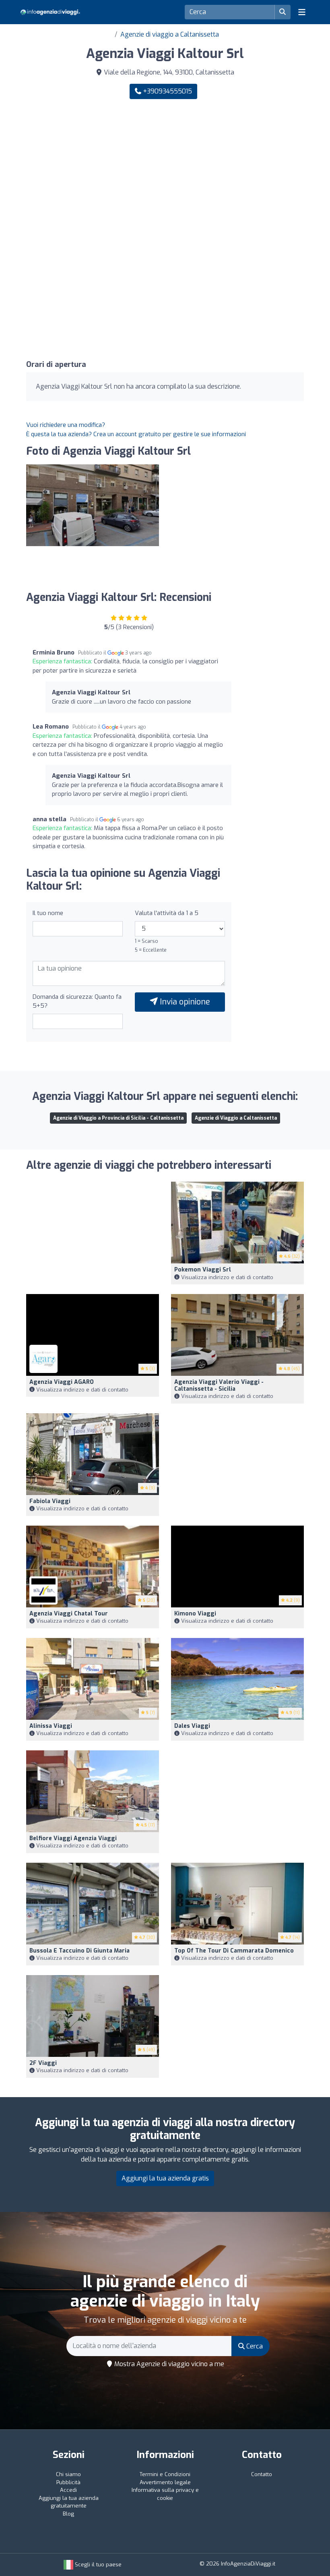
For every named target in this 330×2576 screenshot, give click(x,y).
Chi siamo (68, 2474)
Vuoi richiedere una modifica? (66, 425)
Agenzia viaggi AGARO (62, 1382)
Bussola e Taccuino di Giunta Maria (79, 1951)
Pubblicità (68, 2482)
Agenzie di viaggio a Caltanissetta (170, 34)
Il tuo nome (48, 913)
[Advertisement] (165, 168)
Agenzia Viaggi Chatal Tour (69, 1614)
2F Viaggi (43, 2063)
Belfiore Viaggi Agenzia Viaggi (73, 1838)
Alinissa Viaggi (51, 1726)
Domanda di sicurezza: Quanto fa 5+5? (77, 1001)
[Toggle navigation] (302, 12)
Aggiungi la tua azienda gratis (165, 2178)
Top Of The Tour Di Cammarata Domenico (234, 1951)
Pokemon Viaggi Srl (203, 1270)
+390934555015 (167, 91)
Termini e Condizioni (165, 2474)
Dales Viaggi (192, 1726)
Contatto (262, 2474)
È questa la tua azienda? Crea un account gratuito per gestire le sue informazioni (136, 434)
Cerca (254, 2346)
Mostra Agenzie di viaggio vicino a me (168, 2364)
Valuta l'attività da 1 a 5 (167, 913)
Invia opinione (184, 1002)
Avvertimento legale (165, 2482)
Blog (68, 2514)
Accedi (68, 2490)
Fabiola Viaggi (50, 1501)
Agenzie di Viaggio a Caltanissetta (236, 1118)
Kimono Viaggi (195, 1614)
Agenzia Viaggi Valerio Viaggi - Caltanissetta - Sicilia (219, 1385)
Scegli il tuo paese (97, 2565)
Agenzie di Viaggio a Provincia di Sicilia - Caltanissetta (118, 1118)
